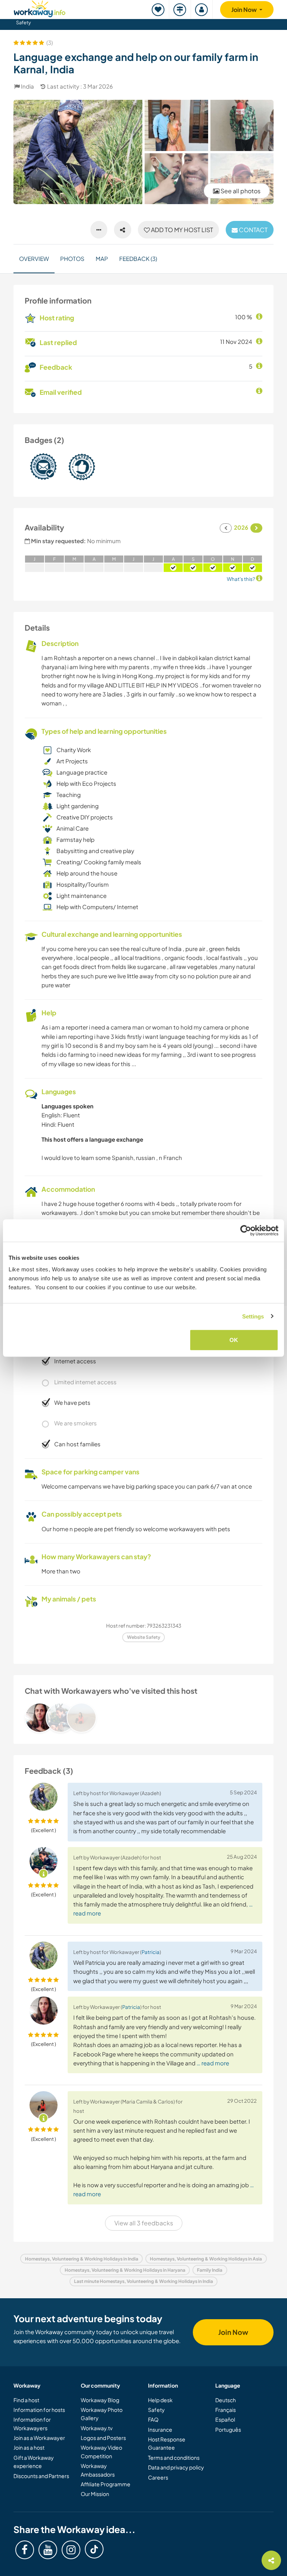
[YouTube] (48, 2550)
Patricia (151, 1952)
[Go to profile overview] (143, 1718)
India (27, 86)
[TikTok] (94, 2549)
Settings (253, 1316)
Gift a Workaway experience (34, 2462)
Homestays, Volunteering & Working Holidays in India (82, 2259)
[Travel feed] (180, 10)
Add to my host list (181, 230)
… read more (213, 2063)
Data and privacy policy (176, 2467)
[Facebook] (25, 2550)
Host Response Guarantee (167, 2443)
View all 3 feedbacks (144, 2223)
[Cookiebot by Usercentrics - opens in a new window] (246, 1230)
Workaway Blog (100, 2400)
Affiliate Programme (106, 2484)
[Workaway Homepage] (40, 8)
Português (228, 2429)
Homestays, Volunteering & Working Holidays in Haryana (125, 2270)
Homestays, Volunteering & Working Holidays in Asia (206, 2259)
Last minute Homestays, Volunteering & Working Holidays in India (143, 2281)
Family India (210, 2270)
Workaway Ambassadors (98, 2470)
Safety (24, 22)
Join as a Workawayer (39, 2438)
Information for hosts (39, 2410)
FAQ (153, 2419)
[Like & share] (123, 230)
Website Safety (144, 1637)
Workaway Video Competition (101, 2452)
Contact (253, 230)
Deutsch (226, 2400)
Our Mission (95, 2494)
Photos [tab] (72, 258)
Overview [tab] (34, 258)
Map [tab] (102, 258)
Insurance (160, 2429)
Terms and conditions (174, 2457)
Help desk (160, 2400)
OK (234, 1340)
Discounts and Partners (41, 2476)
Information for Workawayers (32, 2423)
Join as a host (29, 2447)
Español (225, 2419)
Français (226, 2410)
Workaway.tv (97, 2428)
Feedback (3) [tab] (138, 258)
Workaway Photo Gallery (102, 2414)
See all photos (240, 191)
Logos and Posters (103, 2438)
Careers (158, 2477)
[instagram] (71, 2550)
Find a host (26, 2400)
